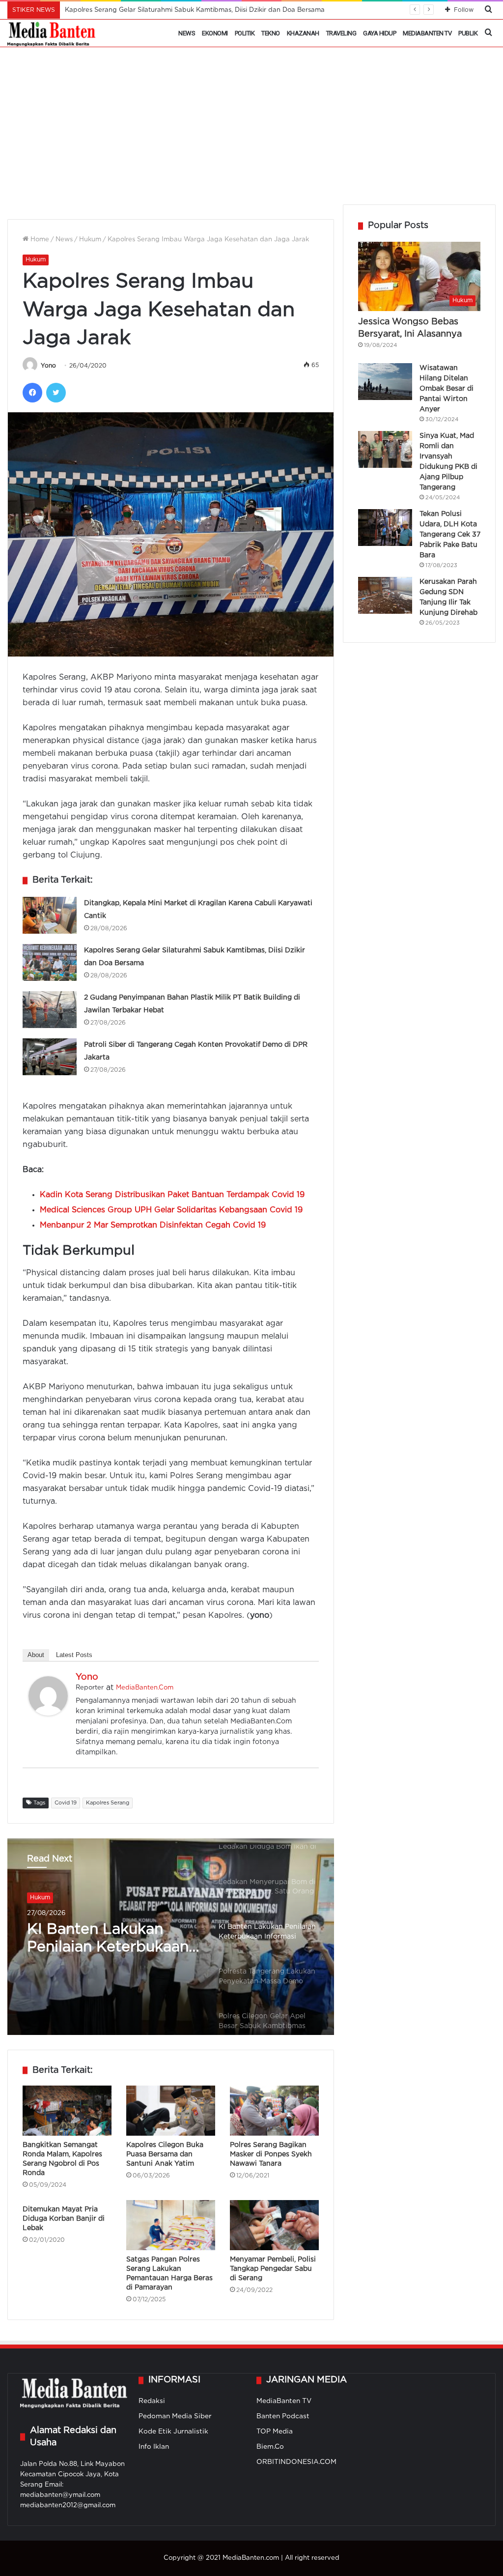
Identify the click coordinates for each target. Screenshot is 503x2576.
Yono (48, 366)
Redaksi (152, 2401)
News (187, 33)
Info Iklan (154, 2447)
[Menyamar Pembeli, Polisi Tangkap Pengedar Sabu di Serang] (274, 2225)
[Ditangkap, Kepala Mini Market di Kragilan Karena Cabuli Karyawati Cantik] (50, 915)
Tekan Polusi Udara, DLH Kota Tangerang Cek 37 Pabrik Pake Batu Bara (450, 535)
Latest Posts (74, 1655)
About (36, 1655)
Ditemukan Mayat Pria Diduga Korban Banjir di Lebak (64, 2219)
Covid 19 (66, 1803)
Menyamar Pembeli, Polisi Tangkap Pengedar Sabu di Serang (273, 2269)
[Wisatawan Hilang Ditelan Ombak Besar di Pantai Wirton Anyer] (385, 382)
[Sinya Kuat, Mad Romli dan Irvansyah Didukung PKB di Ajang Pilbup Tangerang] (385, 449)
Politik (245, 33)
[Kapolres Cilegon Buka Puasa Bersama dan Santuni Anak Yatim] (171, 2111)
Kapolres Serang (108, 1803)
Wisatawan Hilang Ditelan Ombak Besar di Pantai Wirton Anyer (447, 389)
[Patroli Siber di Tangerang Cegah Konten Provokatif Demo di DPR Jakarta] (50, 1057)
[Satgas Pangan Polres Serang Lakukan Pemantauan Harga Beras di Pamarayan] (171, 2225)
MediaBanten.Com (145, 1688)
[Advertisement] (251, 131)
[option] (171, 1937)
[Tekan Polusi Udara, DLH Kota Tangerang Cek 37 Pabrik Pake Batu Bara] (385, 528)
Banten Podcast (283, 2416)
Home (39, 240)
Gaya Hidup (379, 33)
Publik (468, 33)
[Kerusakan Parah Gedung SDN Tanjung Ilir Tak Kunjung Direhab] (385, 595)
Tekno (271, 33)
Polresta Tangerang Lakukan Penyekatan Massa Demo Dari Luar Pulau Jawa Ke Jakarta (109, 1941)
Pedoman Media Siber (175, 2416)
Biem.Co (270, 2447)
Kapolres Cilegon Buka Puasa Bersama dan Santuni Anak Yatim (165, 2154)
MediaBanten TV (427, 33)
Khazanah (303, 33)
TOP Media (275, 2432)
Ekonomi (215, 33)
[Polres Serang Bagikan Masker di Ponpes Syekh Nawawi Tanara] (274, 2111)
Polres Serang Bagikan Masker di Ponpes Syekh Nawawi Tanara (271, 2154)
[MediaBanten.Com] (52, 33)
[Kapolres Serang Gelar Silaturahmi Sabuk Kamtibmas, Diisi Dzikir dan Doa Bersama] (50, 962)
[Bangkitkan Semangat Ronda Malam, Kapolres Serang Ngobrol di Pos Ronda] (67, 2111)
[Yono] (48, 1713)
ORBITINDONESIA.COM (296, 2462)
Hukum (90, 240)
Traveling (341, 33)
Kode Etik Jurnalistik (173, 2432)
